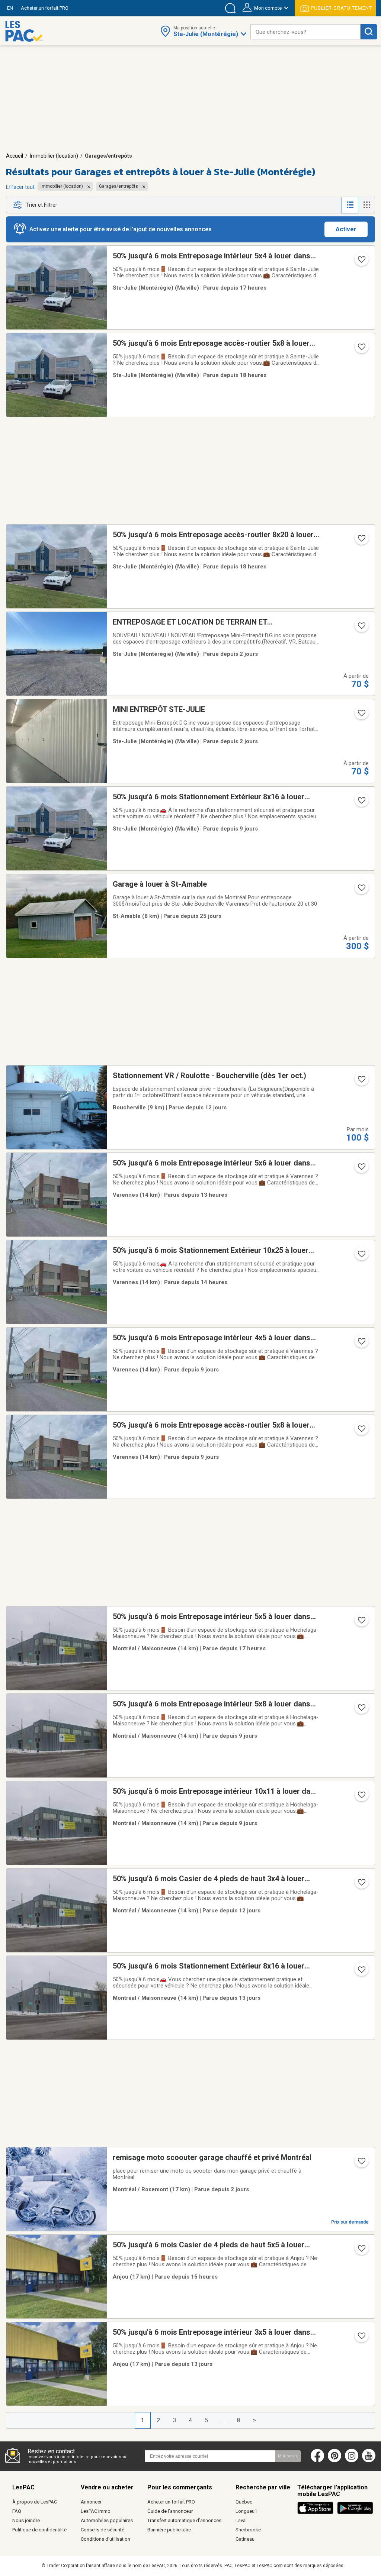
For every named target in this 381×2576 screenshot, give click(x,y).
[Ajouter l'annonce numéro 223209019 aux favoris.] (361, 1972)
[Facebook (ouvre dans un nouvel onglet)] (317, 2461)
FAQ (17, 2511)
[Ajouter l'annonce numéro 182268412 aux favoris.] (361, 2163)
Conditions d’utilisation (105, 2539)
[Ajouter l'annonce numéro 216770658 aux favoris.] (361, 2338)
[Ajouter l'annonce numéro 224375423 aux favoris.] (361, 803)
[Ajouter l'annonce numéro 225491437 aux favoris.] (361, 1256)
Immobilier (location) (54, 156)
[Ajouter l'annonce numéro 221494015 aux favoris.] (361, 1081)
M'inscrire (288, 2456)
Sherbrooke (248, 2530)
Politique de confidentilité (39, 2530)
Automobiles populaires (107, 2520)
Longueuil (246, 2511)
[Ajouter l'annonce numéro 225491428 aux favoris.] (361, 1622)
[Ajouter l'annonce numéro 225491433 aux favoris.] (361, 349)
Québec (244, 2502)
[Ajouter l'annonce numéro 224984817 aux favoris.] (361, 890)
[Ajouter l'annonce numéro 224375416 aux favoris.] (361, 1710)
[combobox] (305, 32)
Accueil (15, 156)
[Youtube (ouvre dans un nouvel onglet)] (370, 2461)
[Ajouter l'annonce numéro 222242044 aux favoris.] (361, 1885)
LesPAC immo (96, 2511)
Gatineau (245, 2539)
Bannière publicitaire (169, 2530)
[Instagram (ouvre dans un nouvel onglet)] (352, 2461)
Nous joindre (26, 2520)
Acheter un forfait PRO (171, 2502)
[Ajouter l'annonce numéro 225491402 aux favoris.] (361, 2251)
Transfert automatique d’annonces (184, 2520)
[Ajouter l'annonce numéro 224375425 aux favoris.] (361, 1344)
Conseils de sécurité (103, 2530)
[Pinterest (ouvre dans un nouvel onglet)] (334, 2461)
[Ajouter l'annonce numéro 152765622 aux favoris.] (361, 715)
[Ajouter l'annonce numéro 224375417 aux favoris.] (361, 1797)
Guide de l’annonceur (170, 2511)
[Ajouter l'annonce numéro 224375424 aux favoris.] (361, 1431)
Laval (241, 2520)
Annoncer (91, 2502)
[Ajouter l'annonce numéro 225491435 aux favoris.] (361, 262)
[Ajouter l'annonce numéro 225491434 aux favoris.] (361, 541)
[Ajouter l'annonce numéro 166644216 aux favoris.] (361, 628)
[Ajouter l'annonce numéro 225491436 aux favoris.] (361, 1169)
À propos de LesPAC (35, 2502)
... (223, 2420)
